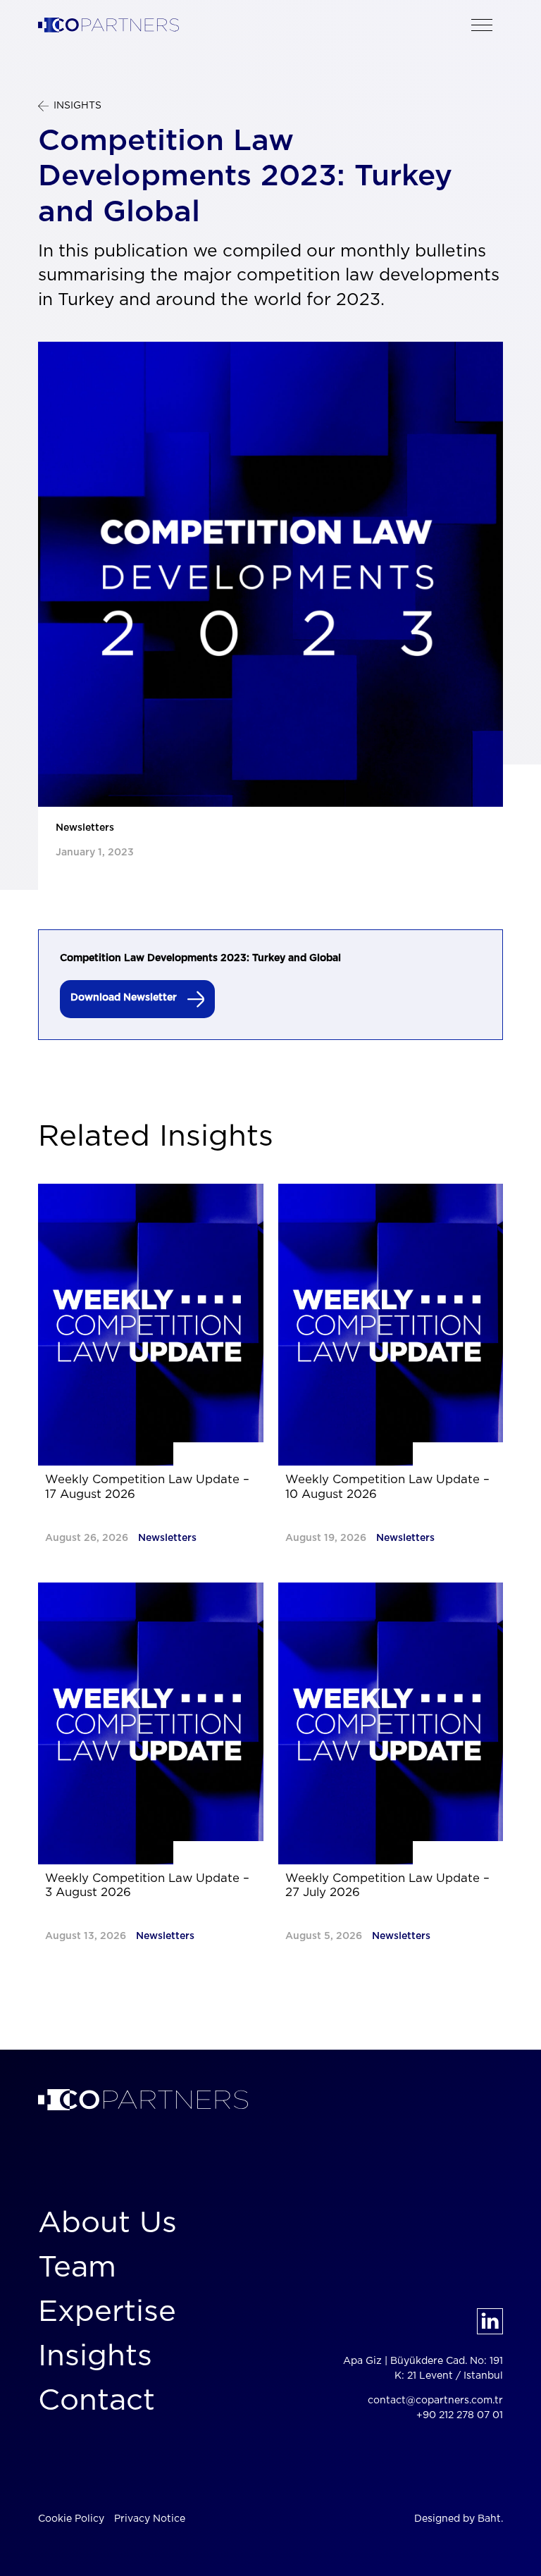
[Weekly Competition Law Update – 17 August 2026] (151, 1325)
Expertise (107, 2312)
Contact (97, 2401)
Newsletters (85, 828)
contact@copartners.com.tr (435, 2401)
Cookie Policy (71, 2519)
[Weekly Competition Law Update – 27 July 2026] (391, 1723)
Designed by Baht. (459, 2519)
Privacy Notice (150, 2519)
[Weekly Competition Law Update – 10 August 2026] (391, 1325)
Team (77, 2267)
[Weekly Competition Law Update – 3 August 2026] (151, 1723)
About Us (107, 2223)
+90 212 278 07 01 (460, 2415)
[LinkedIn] (490, 2321)
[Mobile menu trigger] (482, 25)
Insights (95, 2356)
